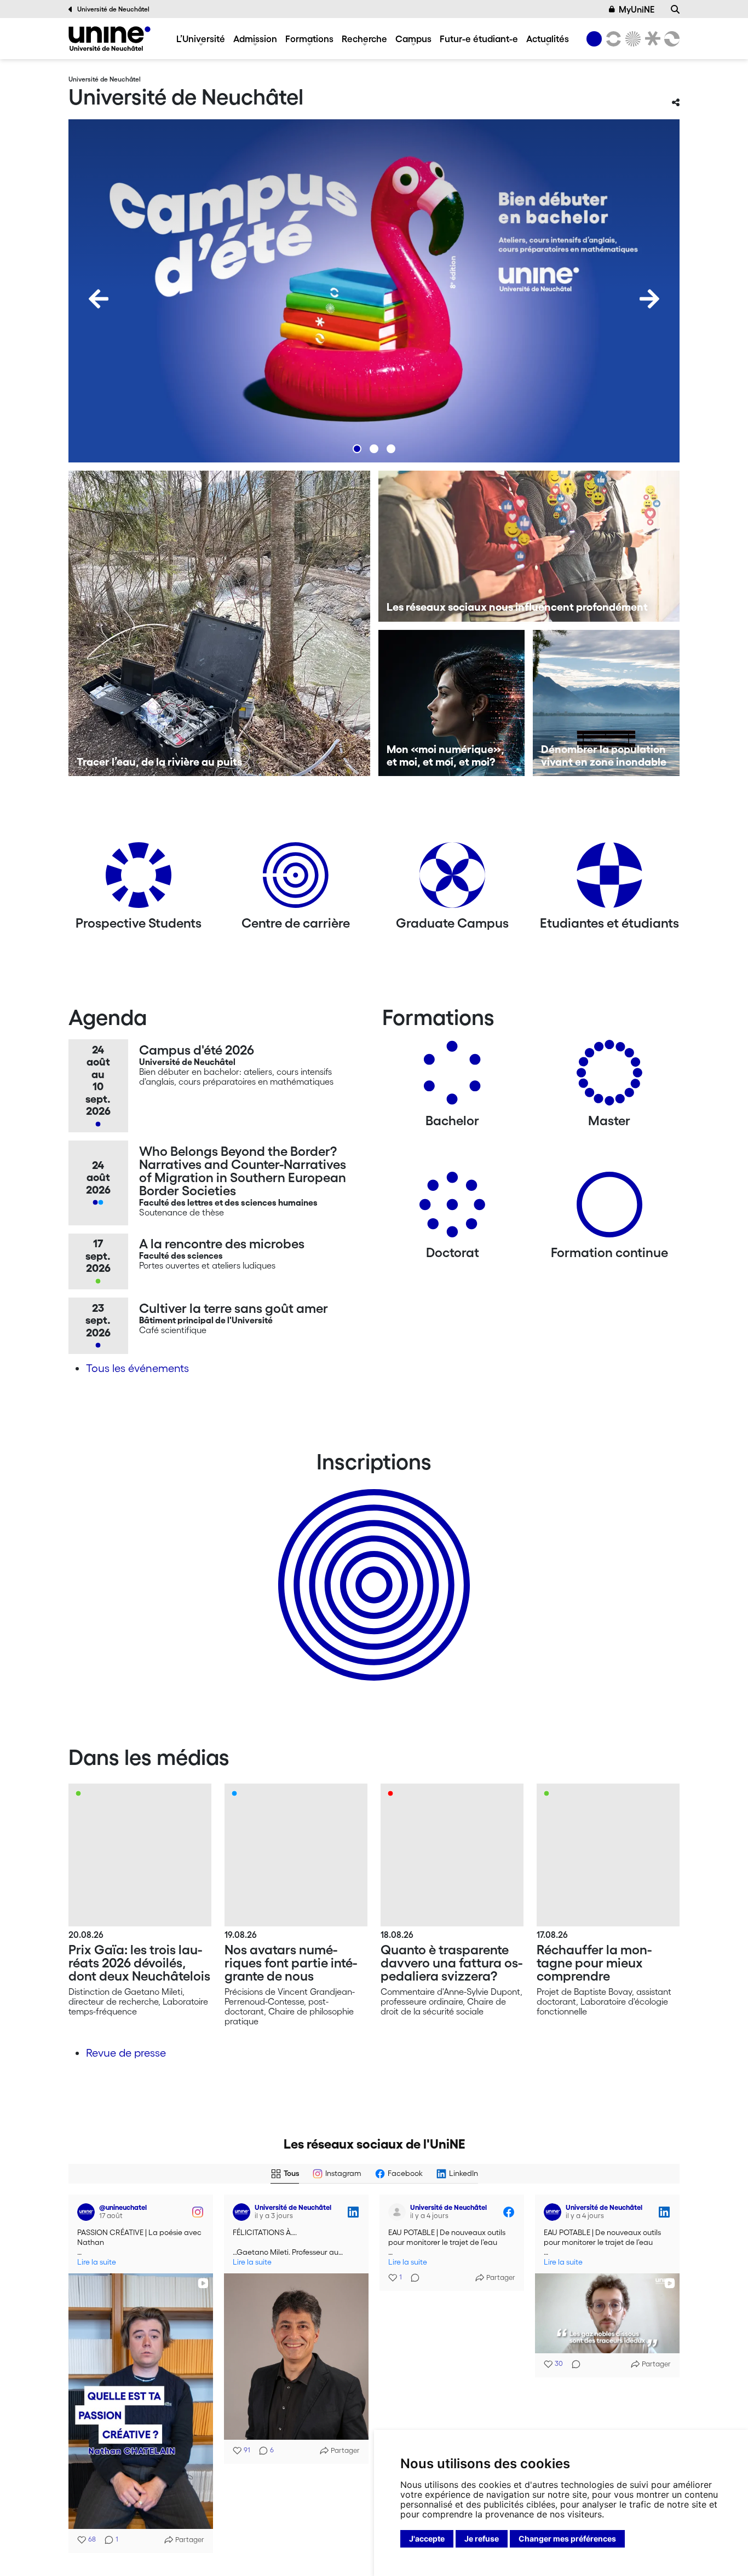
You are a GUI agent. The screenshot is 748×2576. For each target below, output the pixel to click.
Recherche (364, 39)
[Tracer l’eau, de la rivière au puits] (219, 623)
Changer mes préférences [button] (567, 2539)
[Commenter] (412, 2278)
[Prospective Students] (139, 879)
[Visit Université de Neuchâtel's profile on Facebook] (88, 2212)
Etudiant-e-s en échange (372, 1566)
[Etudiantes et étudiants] (609, 879)
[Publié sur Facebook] (198, 2212)
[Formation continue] (609, 1209)
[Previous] (99, 299)
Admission (255, 39)
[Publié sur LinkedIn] (353, 2212)
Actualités (548, 39)
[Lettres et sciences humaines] (612, 39)
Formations (309, 39)
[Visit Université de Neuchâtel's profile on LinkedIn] (244, 2212)
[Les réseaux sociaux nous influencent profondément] (529, 546)
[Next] (649, 299)
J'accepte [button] (427, 2539)
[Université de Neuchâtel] (110, 39)
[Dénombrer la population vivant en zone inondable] (606, 703)
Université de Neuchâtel (113, 9)
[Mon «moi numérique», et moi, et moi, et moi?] (452, 703)
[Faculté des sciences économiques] (670, 39)
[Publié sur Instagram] (198, 2319)
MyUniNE (637, 9)
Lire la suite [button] (97, 2262)
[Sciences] (631, 39)
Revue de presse (126, 2053)
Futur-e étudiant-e (479, 39)
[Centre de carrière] (296, 879)
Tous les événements (137, 1368)
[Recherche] (675, 9)
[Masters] (609, 1077)
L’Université (201, 39)
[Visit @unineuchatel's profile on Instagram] (88, 2319)
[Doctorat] (452, 1209)
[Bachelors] (452, 1077)
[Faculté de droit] (651, 39)
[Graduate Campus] (452, 879)
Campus (413, 39)
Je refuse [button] (482, 2539)
